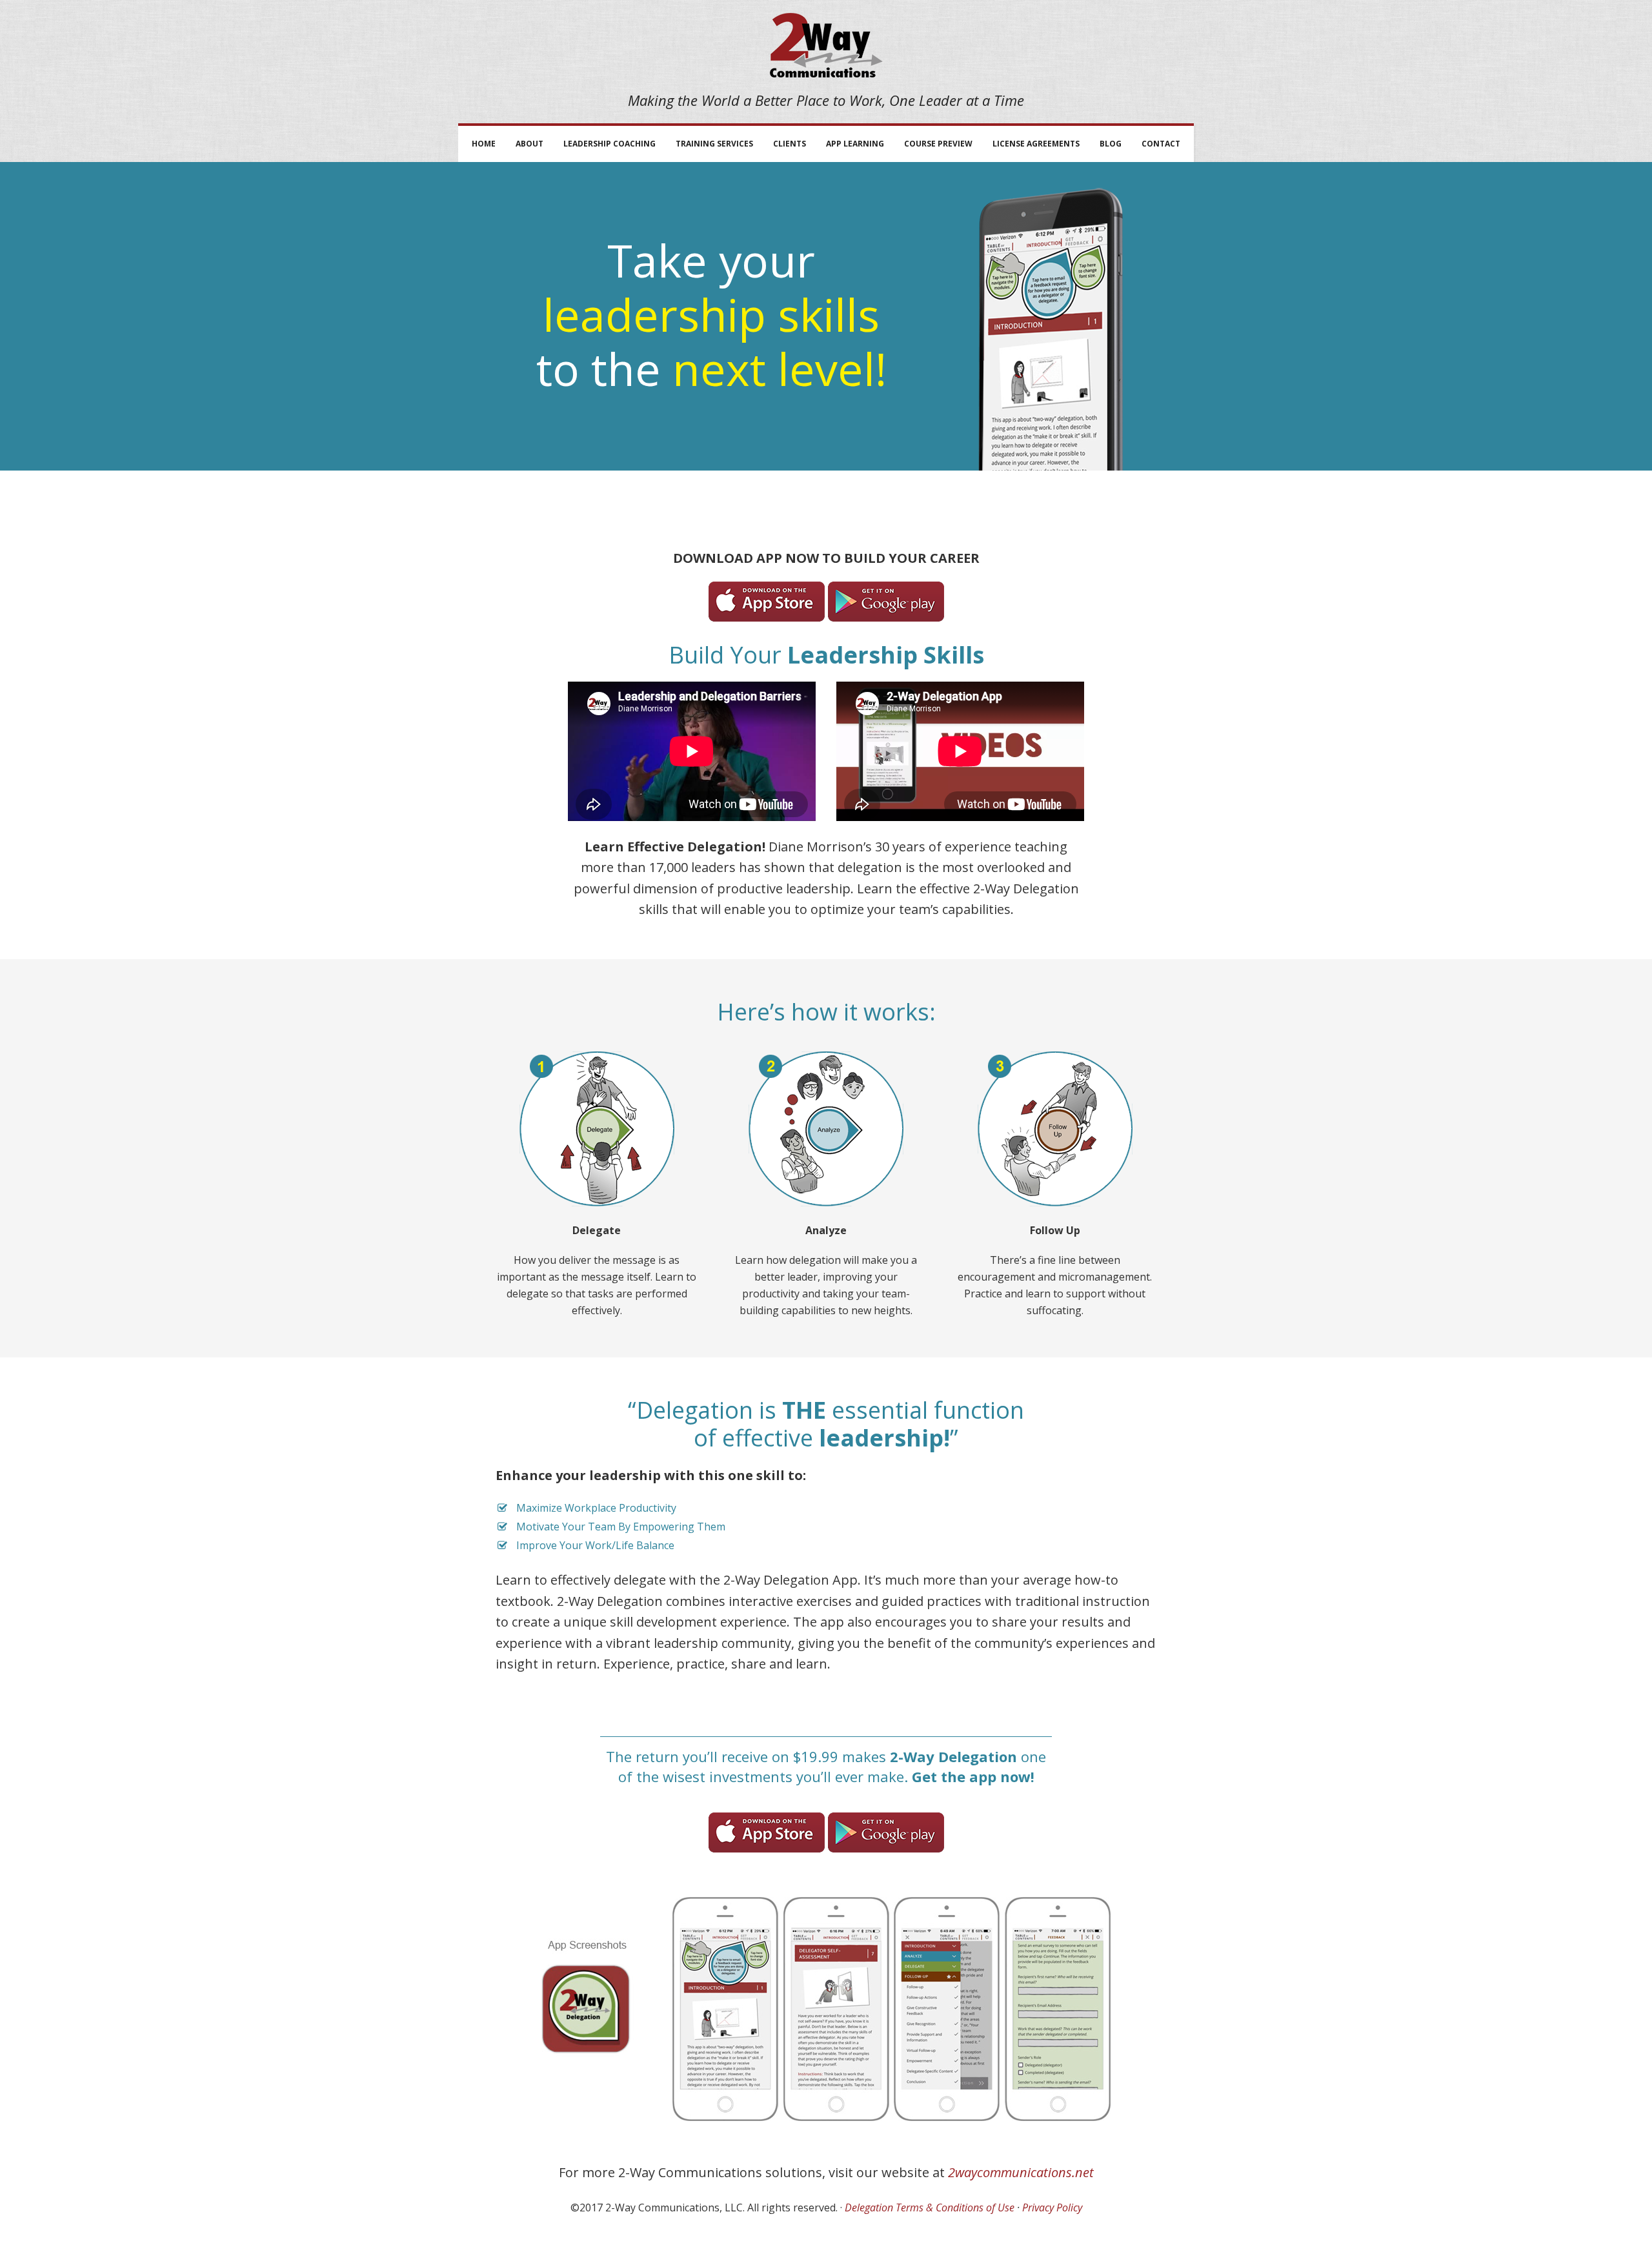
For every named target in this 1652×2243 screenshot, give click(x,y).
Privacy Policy (1052, 2207)
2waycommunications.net (1021, 2172)
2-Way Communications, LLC (826, 45)
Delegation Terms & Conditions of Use (930, 2207)
